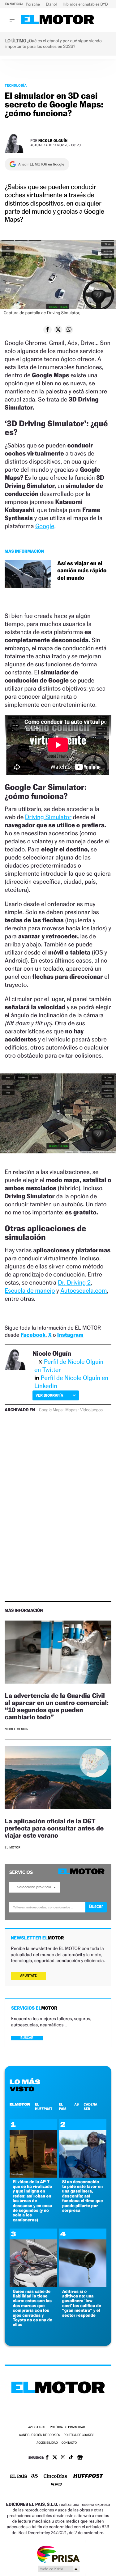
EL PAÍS (62, 2107)
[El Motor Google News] (80, 2458)
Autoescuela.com (84, 1290)
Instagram (70, 1335)
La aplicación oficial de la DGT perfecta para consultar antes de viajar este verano (54, 1828)
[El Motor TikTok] (71, 2458)
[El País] (19, 2477)
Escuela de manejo (30, 1290)
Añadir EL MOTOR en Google (41, 164)
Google (45, 526)
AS (76, 2104)
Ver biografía (49, 1395)
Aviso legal (37, 2427)
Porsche (33, 4)
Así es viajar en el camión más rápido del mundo (82, 571)
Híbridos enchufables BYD (86, 4)
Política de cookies (79, 2435)
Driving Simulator (48, 817)
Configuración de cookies (39, 2435)
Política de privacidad (67, 2427)
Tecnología (16, 85)
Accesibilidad (47, 2443)
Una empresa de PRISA (58, 2554)
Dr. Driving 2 (74, 1282)
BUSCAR (27, 2038)
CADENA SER (91, 2107)
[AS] (35, 2476)
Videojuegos (91, 1410)
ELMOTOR (20, 2104)
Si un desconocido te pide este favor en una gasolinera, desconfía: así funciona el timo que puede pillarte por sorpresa (83, 2196)
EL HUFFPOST (44, 2107)
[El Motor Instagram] (63, 2458)
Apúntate (28, 1976)
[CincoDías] (55, 2477)
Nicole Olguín (53, 141)
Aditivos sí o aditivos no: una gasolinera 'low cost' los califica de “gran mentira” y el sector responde (82, 2303)
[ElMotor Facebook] (47, 2458)
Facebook (33, 1335)
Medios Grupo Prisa (58, 2569)
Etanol (52, 4)
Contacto (69, 2443)
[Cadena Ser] (56, 2485)
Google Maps (51, 1410)
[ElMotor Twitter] (55, 2458)
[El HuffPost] (88, 2476)
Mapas (71, 1410)
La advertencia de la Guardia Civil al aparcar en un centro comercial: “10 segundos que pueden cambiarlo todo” (57, 1706)
